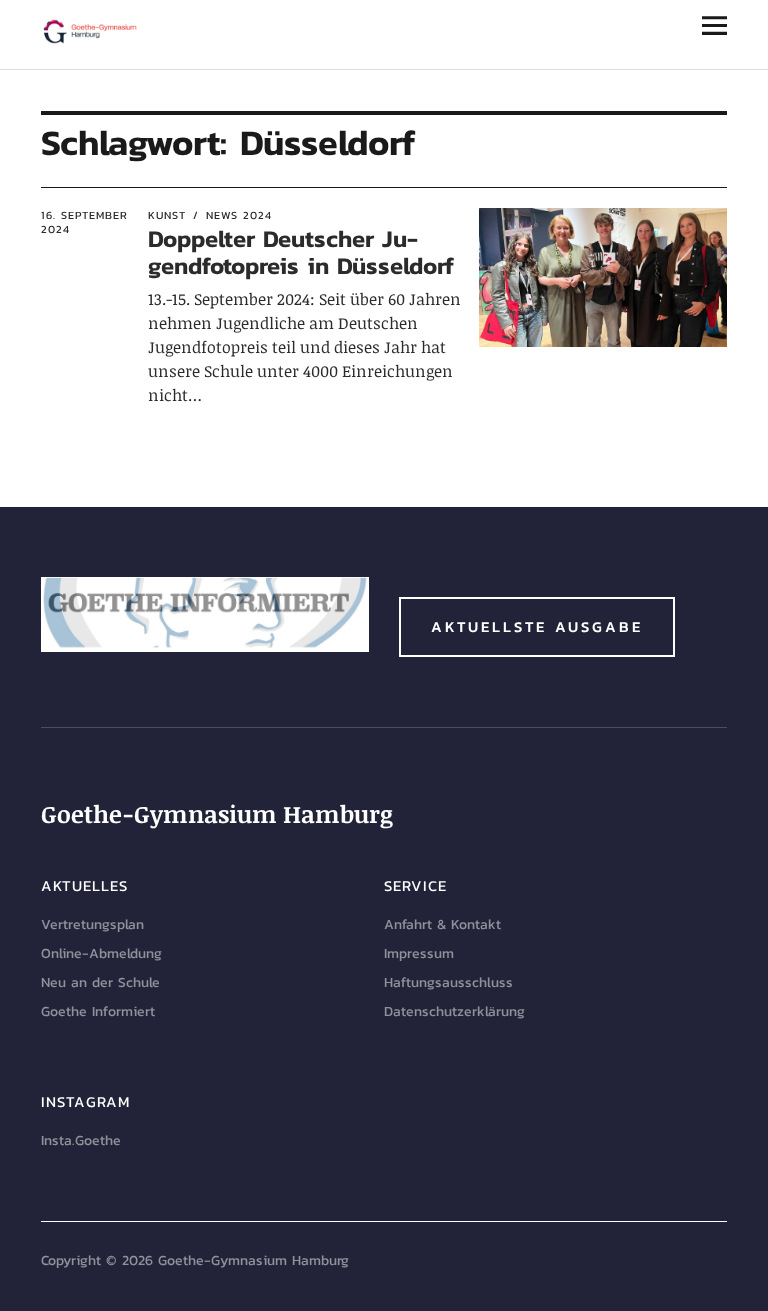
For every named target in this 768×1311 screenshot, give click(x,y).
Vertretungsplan (92, 924)
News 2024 (239, 215)
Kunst (167, 215)
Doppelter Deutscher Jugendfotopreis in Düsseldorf (301, 251)
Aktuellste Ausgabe (537, 626)
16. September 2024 (84, 222)
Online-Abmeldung (101, 953)
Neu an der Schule (100, 982)
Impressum (419, 953)
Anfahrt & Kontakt (442, 924)
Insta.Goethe (81, 1140)
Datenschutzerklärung (454, 1011)
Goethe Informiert (98, 1011)
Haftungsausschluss (448, 982)
